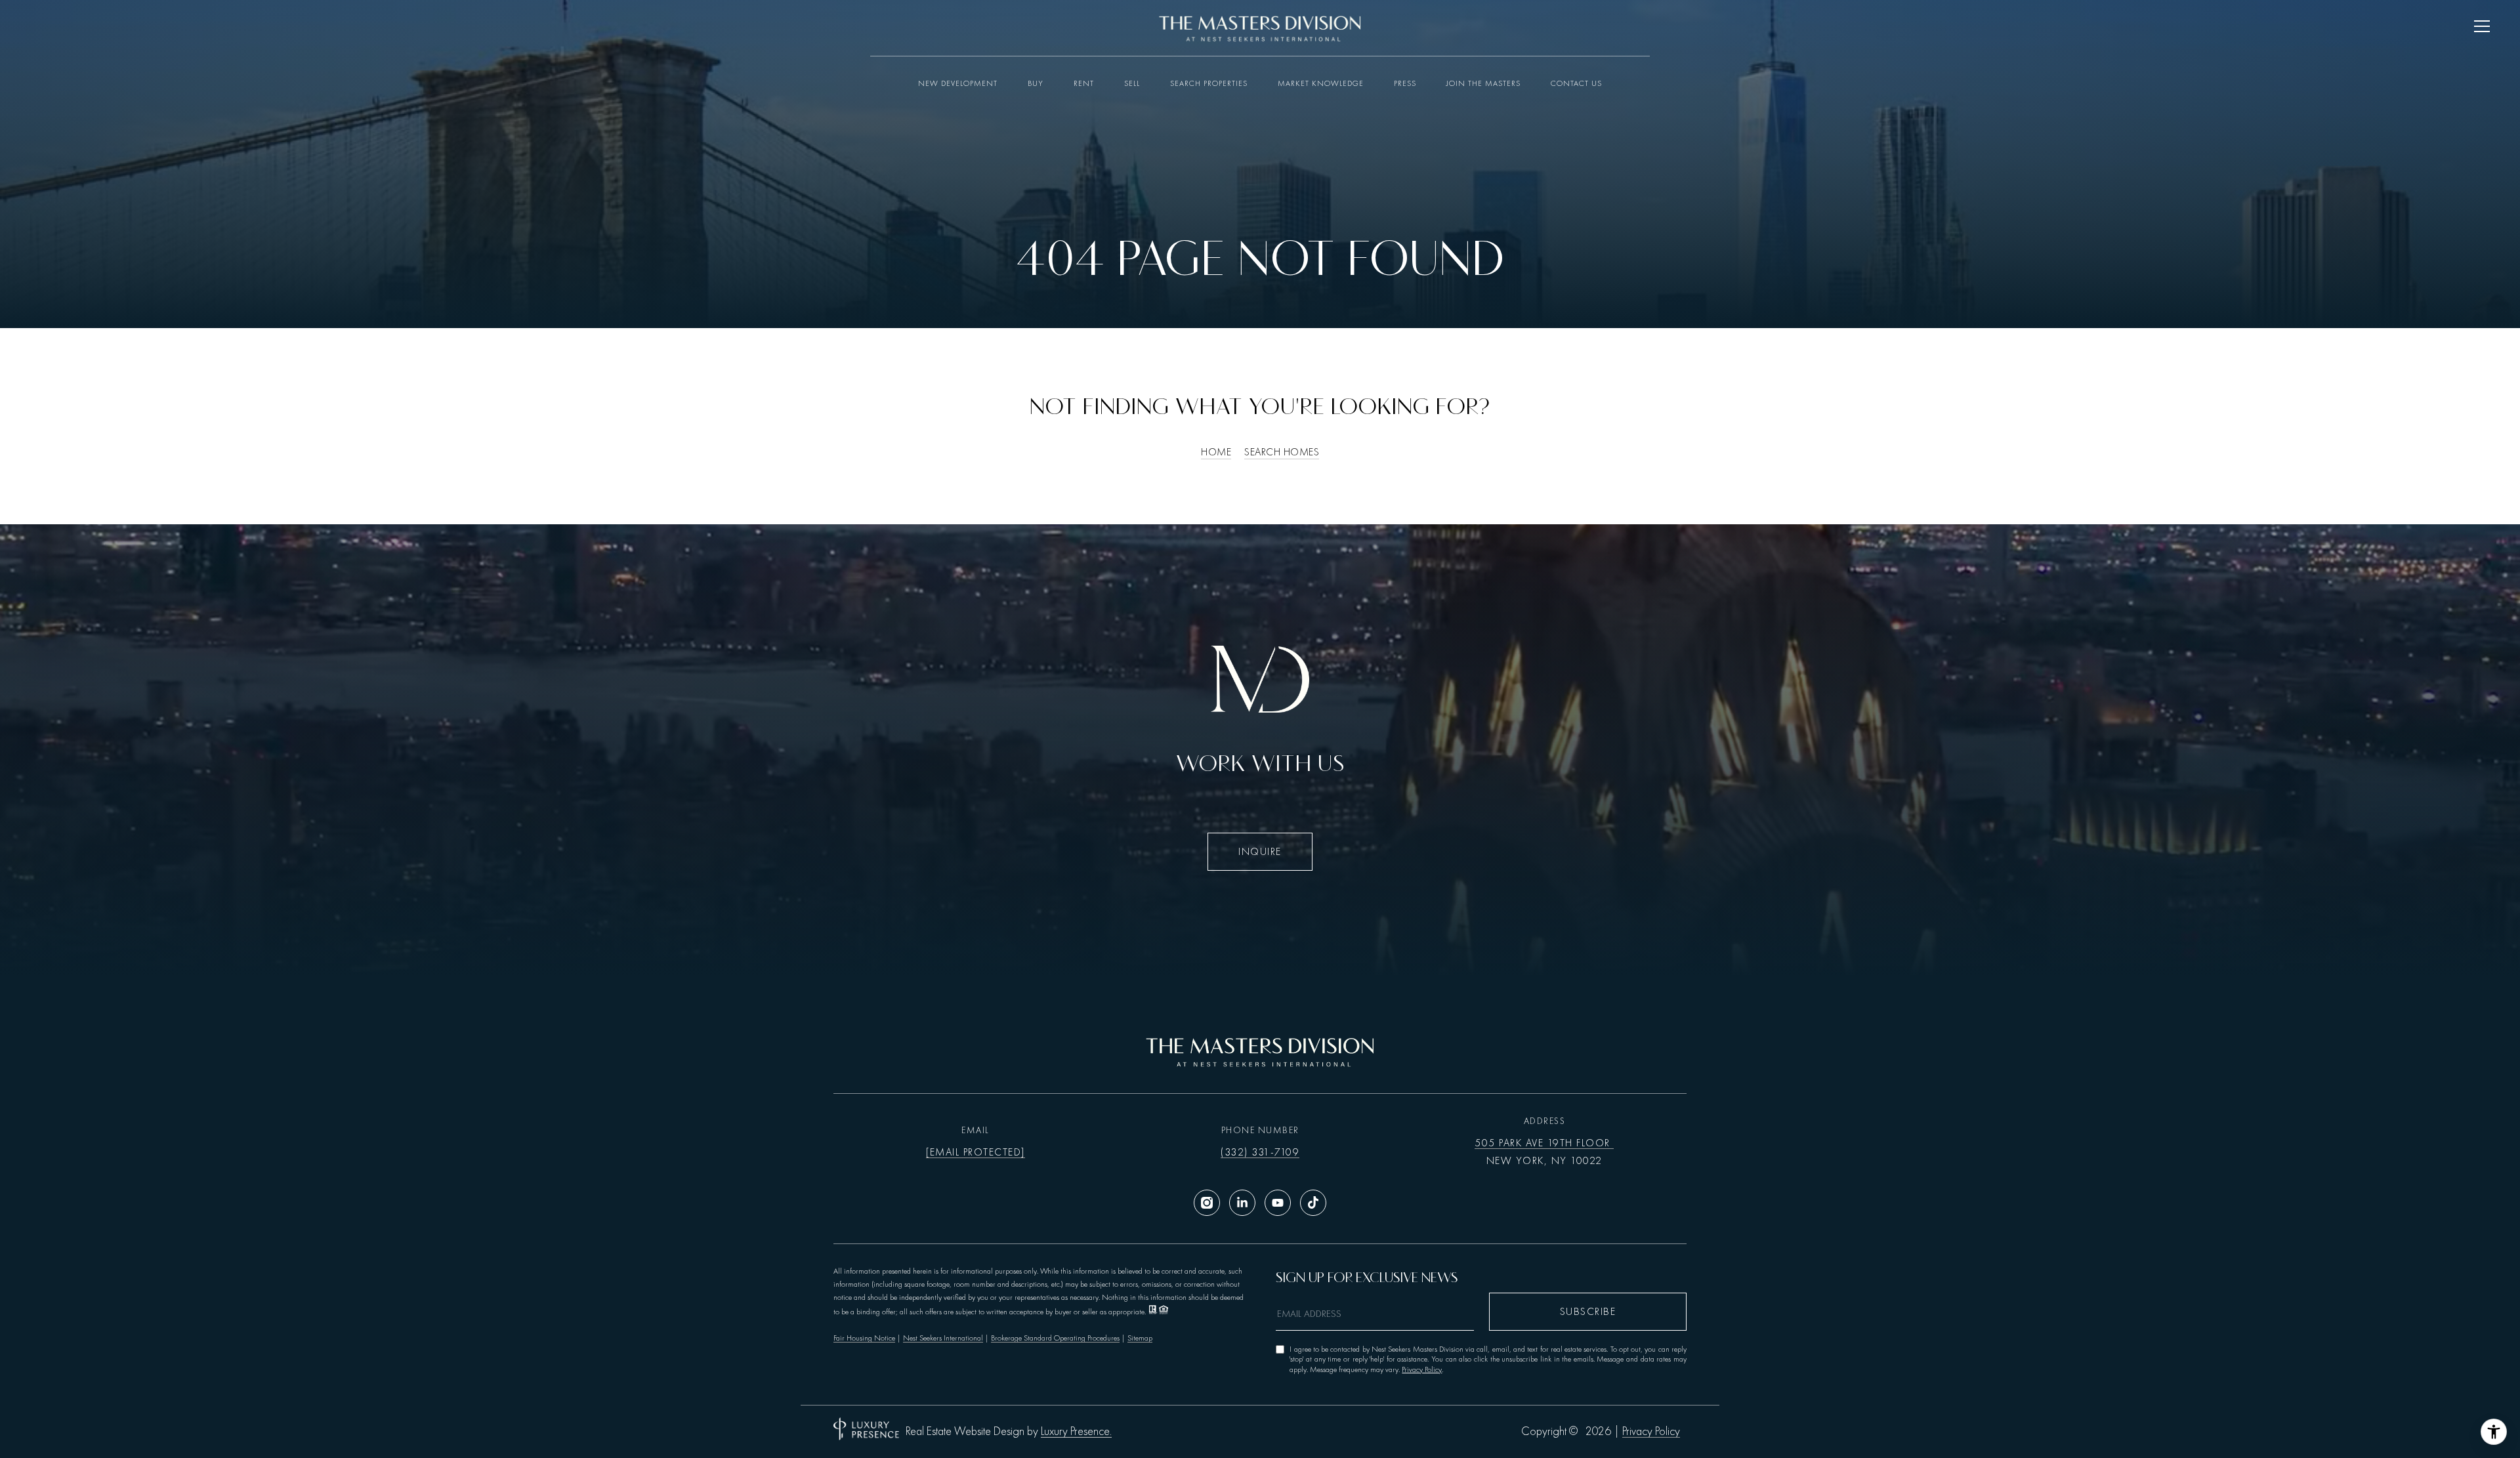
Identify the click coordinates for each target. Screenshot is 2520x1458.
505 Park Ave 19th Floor (1544, 1143)
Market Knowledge (1321, 83)
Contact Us (1576, 83)
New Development (958, 83)
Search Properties (1209, 83)
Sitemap (1140, 1338)
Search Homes (1282, 452)
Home (1216, 452)
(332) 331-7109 (1260, 1152)
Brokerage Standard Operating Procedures (1055, 1338)
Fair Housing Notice (864, 1338)
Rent (1084, 83)
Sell (1132, 83)
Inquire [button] (1260, 852)
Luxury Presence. (1076, 1432)
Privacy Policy (1422, 1369)
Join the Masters (1483, 83)
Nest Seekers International (943, 1338)
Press (1405, 83)
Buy (1036, 83)
